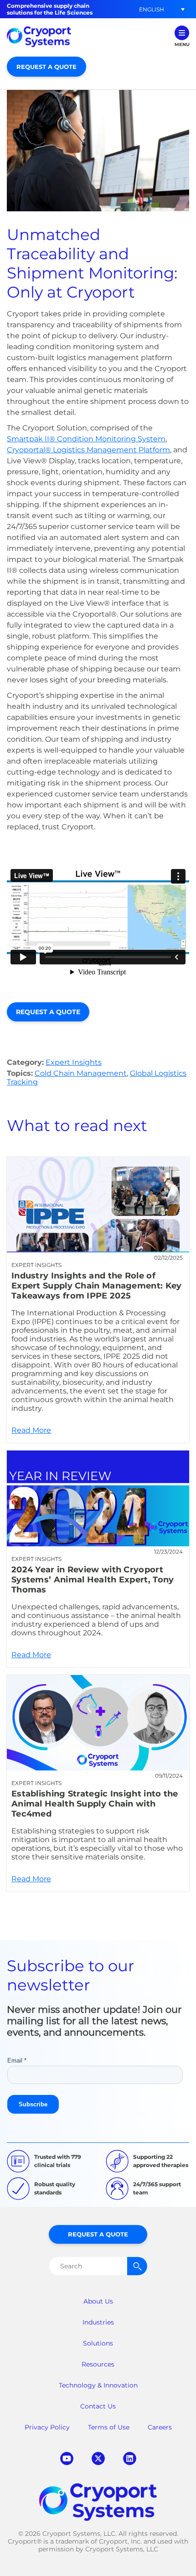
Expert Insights (74, 1062)
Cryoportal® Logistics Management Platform (88, 450)
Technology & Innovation (98, 2385)
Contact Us (98, 2406)
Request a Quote (46, 67)
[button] (151, 9)
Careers (160, 2427)
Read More (98, 1300)
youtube (67, 2458)
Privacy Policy (47, 2427)
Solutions (98, 2343)
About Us (98, 2301)
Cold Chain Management (81, 1073)
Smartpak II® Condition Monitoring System (86, 439)
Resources (98, 2364)
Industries (98, 2322)
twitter (98, 2458)
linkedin (130, 2458)
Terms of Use (109, 2427)
